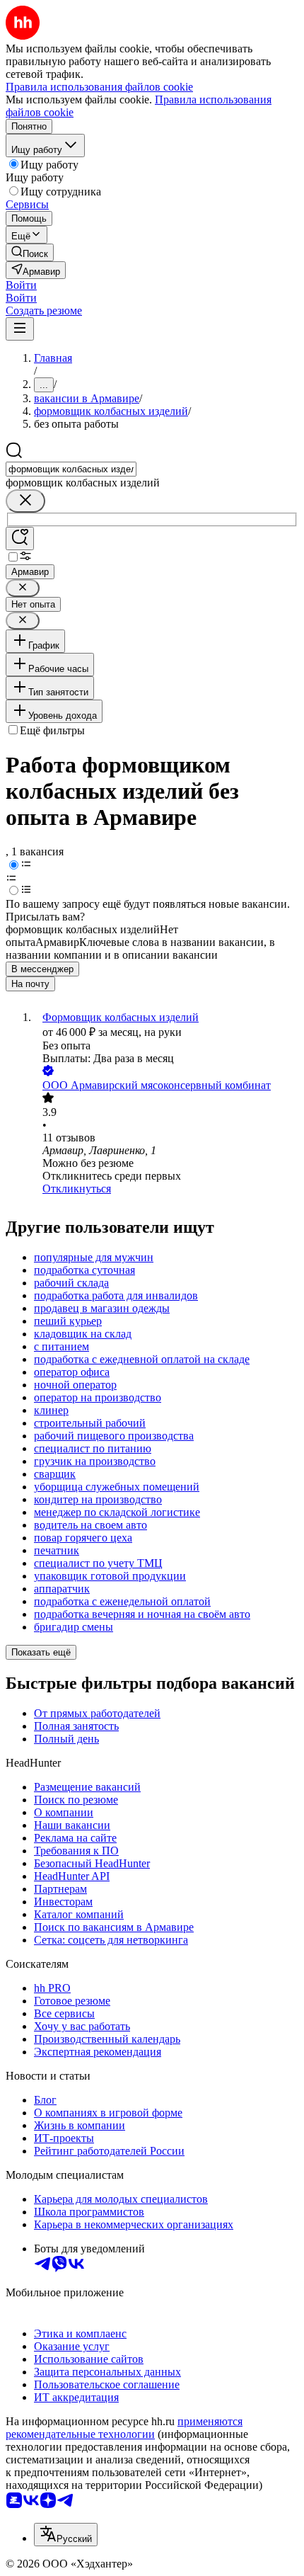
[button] (21, 285)
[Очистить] (25, 501)
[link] (30, 252)
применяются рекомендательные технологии (124, 2428)
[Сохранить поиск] (20, 538)
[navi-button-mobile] (20, 329)
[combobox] (71, 469)
